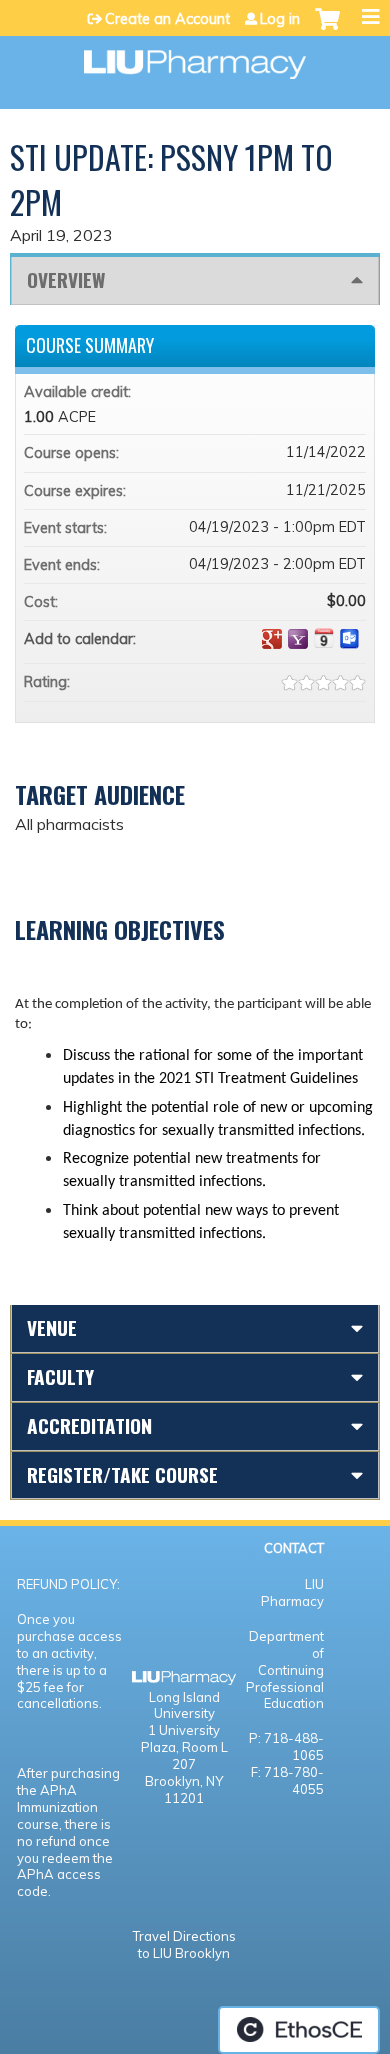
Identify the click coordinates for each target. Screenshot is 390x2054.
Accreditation (89, 1425)
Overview (66, 279)
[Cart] (327, 29)
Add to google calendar (272, 639)
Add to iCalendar (324, 638)
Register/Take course (122, 1474)
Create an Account (167, 19)
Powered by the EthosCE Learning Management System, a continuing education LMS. (299, 2030)
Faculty (60, 1376)
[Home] (195, 57)
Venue (52, 1327)
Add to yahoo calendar (298, 639)
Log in (280, 19)
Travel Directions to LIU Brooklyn (184, 1944)
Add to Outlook (350, 639)
